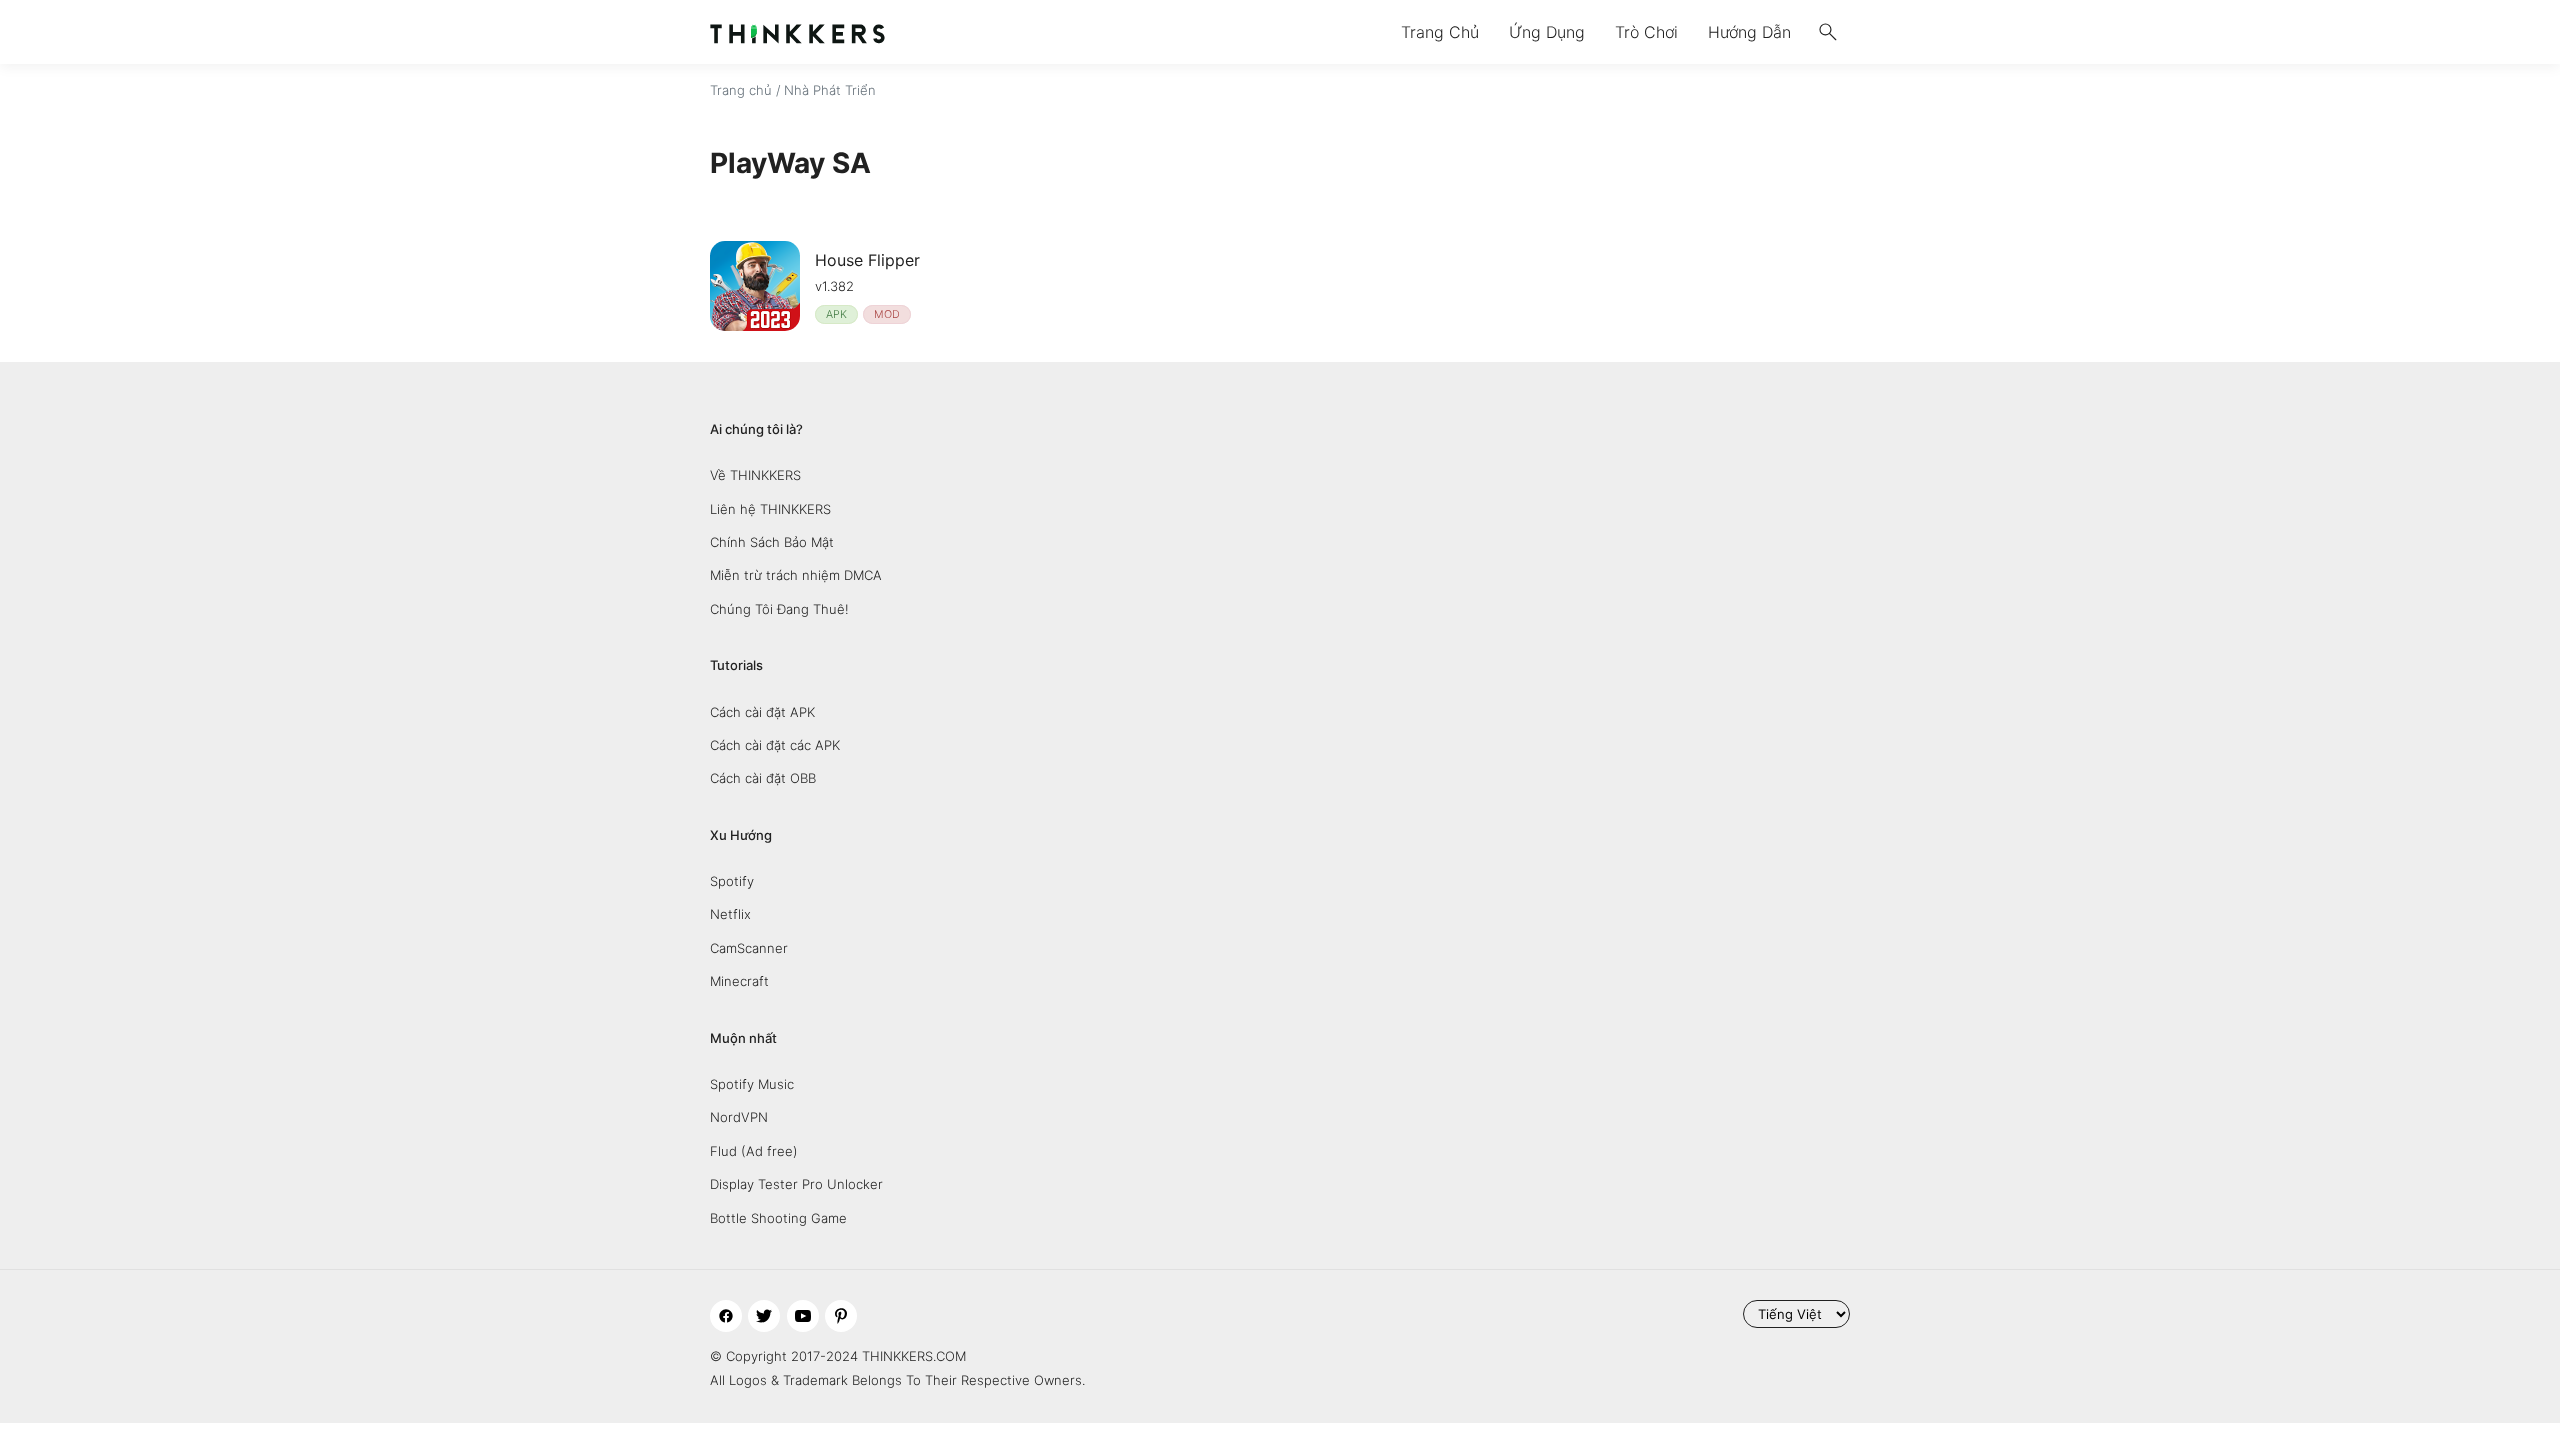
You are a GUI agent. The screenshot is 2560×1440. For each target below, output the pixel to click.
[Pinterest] (841, 1316)
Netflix (730, 914)
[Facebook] (726, 1316)
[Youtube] (803, 1316)
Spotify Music (752, 1084)
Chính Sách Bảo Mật (772, 542)
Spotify (732, 881)
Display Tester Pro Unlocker (796, 1184)
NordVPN (739, 1117)
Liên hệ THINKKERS (770, 509)
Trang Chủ (1440, 32)
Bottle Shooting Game (778, 1218)
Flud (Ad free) (754, 1151)
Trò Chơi (1646, 32)
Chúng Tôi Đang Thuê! (779, 609)
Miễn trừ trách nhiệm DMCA (796, 575)
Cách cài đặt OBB (763, 778)
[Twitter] (764, 1316)
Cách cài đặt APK (762, 712)
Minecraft (739, 981)
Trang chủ (741, 90)
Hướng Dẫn (1749, 32)
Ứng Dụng (1547, 32)
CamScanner (749, 948)
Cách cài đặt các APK (775, 745)
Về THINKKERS (755, 475)
